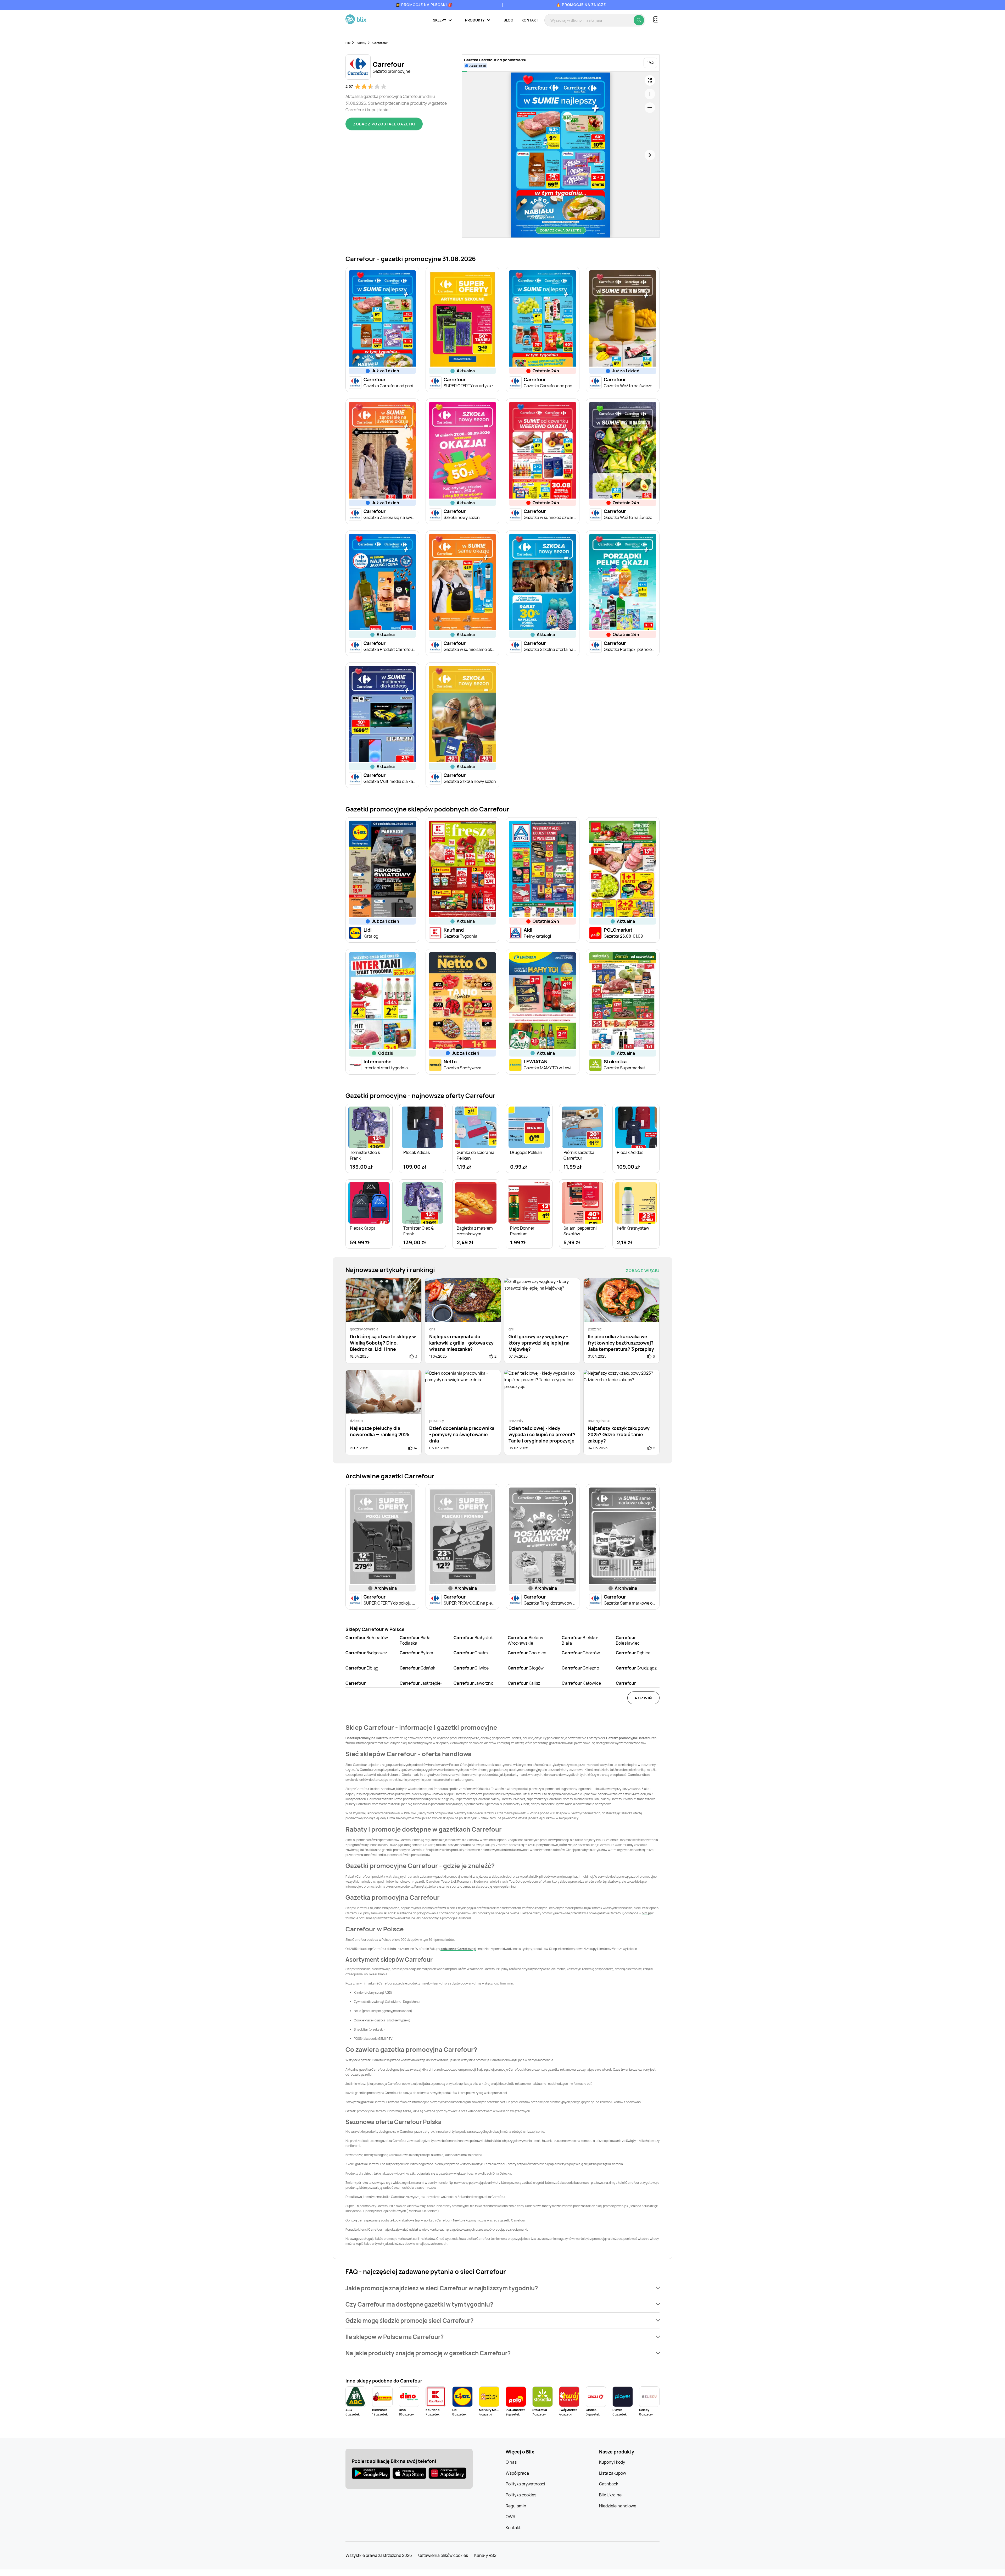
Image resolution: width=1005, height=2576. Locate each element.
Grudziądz (636, 1668)
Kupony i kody (612, 2462)
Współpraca (517, 2473)
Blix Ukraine (610, 2495)
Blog (508, 20)
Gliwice (471, 1668)
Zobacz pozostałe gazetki (384, 124)
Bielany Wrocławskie (525, 1640)
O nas (511, 2462)
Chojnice (527, 1653)
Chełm (471, 1653)
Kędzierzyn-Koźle (633, 1686)
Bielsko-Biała (580, 1640)
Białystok (473, 1638)
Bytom (417, 1653)
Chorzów (581, 1653)
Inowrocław (357, 1686)
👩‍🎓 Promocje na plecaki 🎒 (424, 5)
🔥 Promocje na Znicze (581, 5)
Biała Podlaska (415, 1640)
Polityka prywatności (525, 2484)
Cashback (609, 2484)
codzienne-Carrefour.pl (458, 1949)
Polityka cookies (521, 2495)
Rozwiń (643, 1698)
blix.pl (646, 1913)
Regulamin (516, 2506)
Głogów (526, 1668)
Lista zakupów (613, 2473)
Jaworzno (473, 1683)
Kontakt (530, 20)
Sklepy (361, 43)
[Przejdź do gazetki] (650, 80)
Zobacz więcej (643, 1271)
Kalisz (524, 1683)
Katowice (581, 1683)
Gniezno (580, 1668)
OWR (510, 2517)
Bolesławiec (628, 1640)
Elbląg (362, 1668)
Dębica (633, 1653)
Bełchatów (367, 1638)
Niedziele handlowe (618, 2506)
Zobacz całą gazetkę (561, 230)
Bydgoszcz (366, 1653)
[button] (502, 2288)
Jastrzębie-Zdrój (421, 1686)
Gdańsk (417, 1668)
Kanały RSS (485, 2555)
